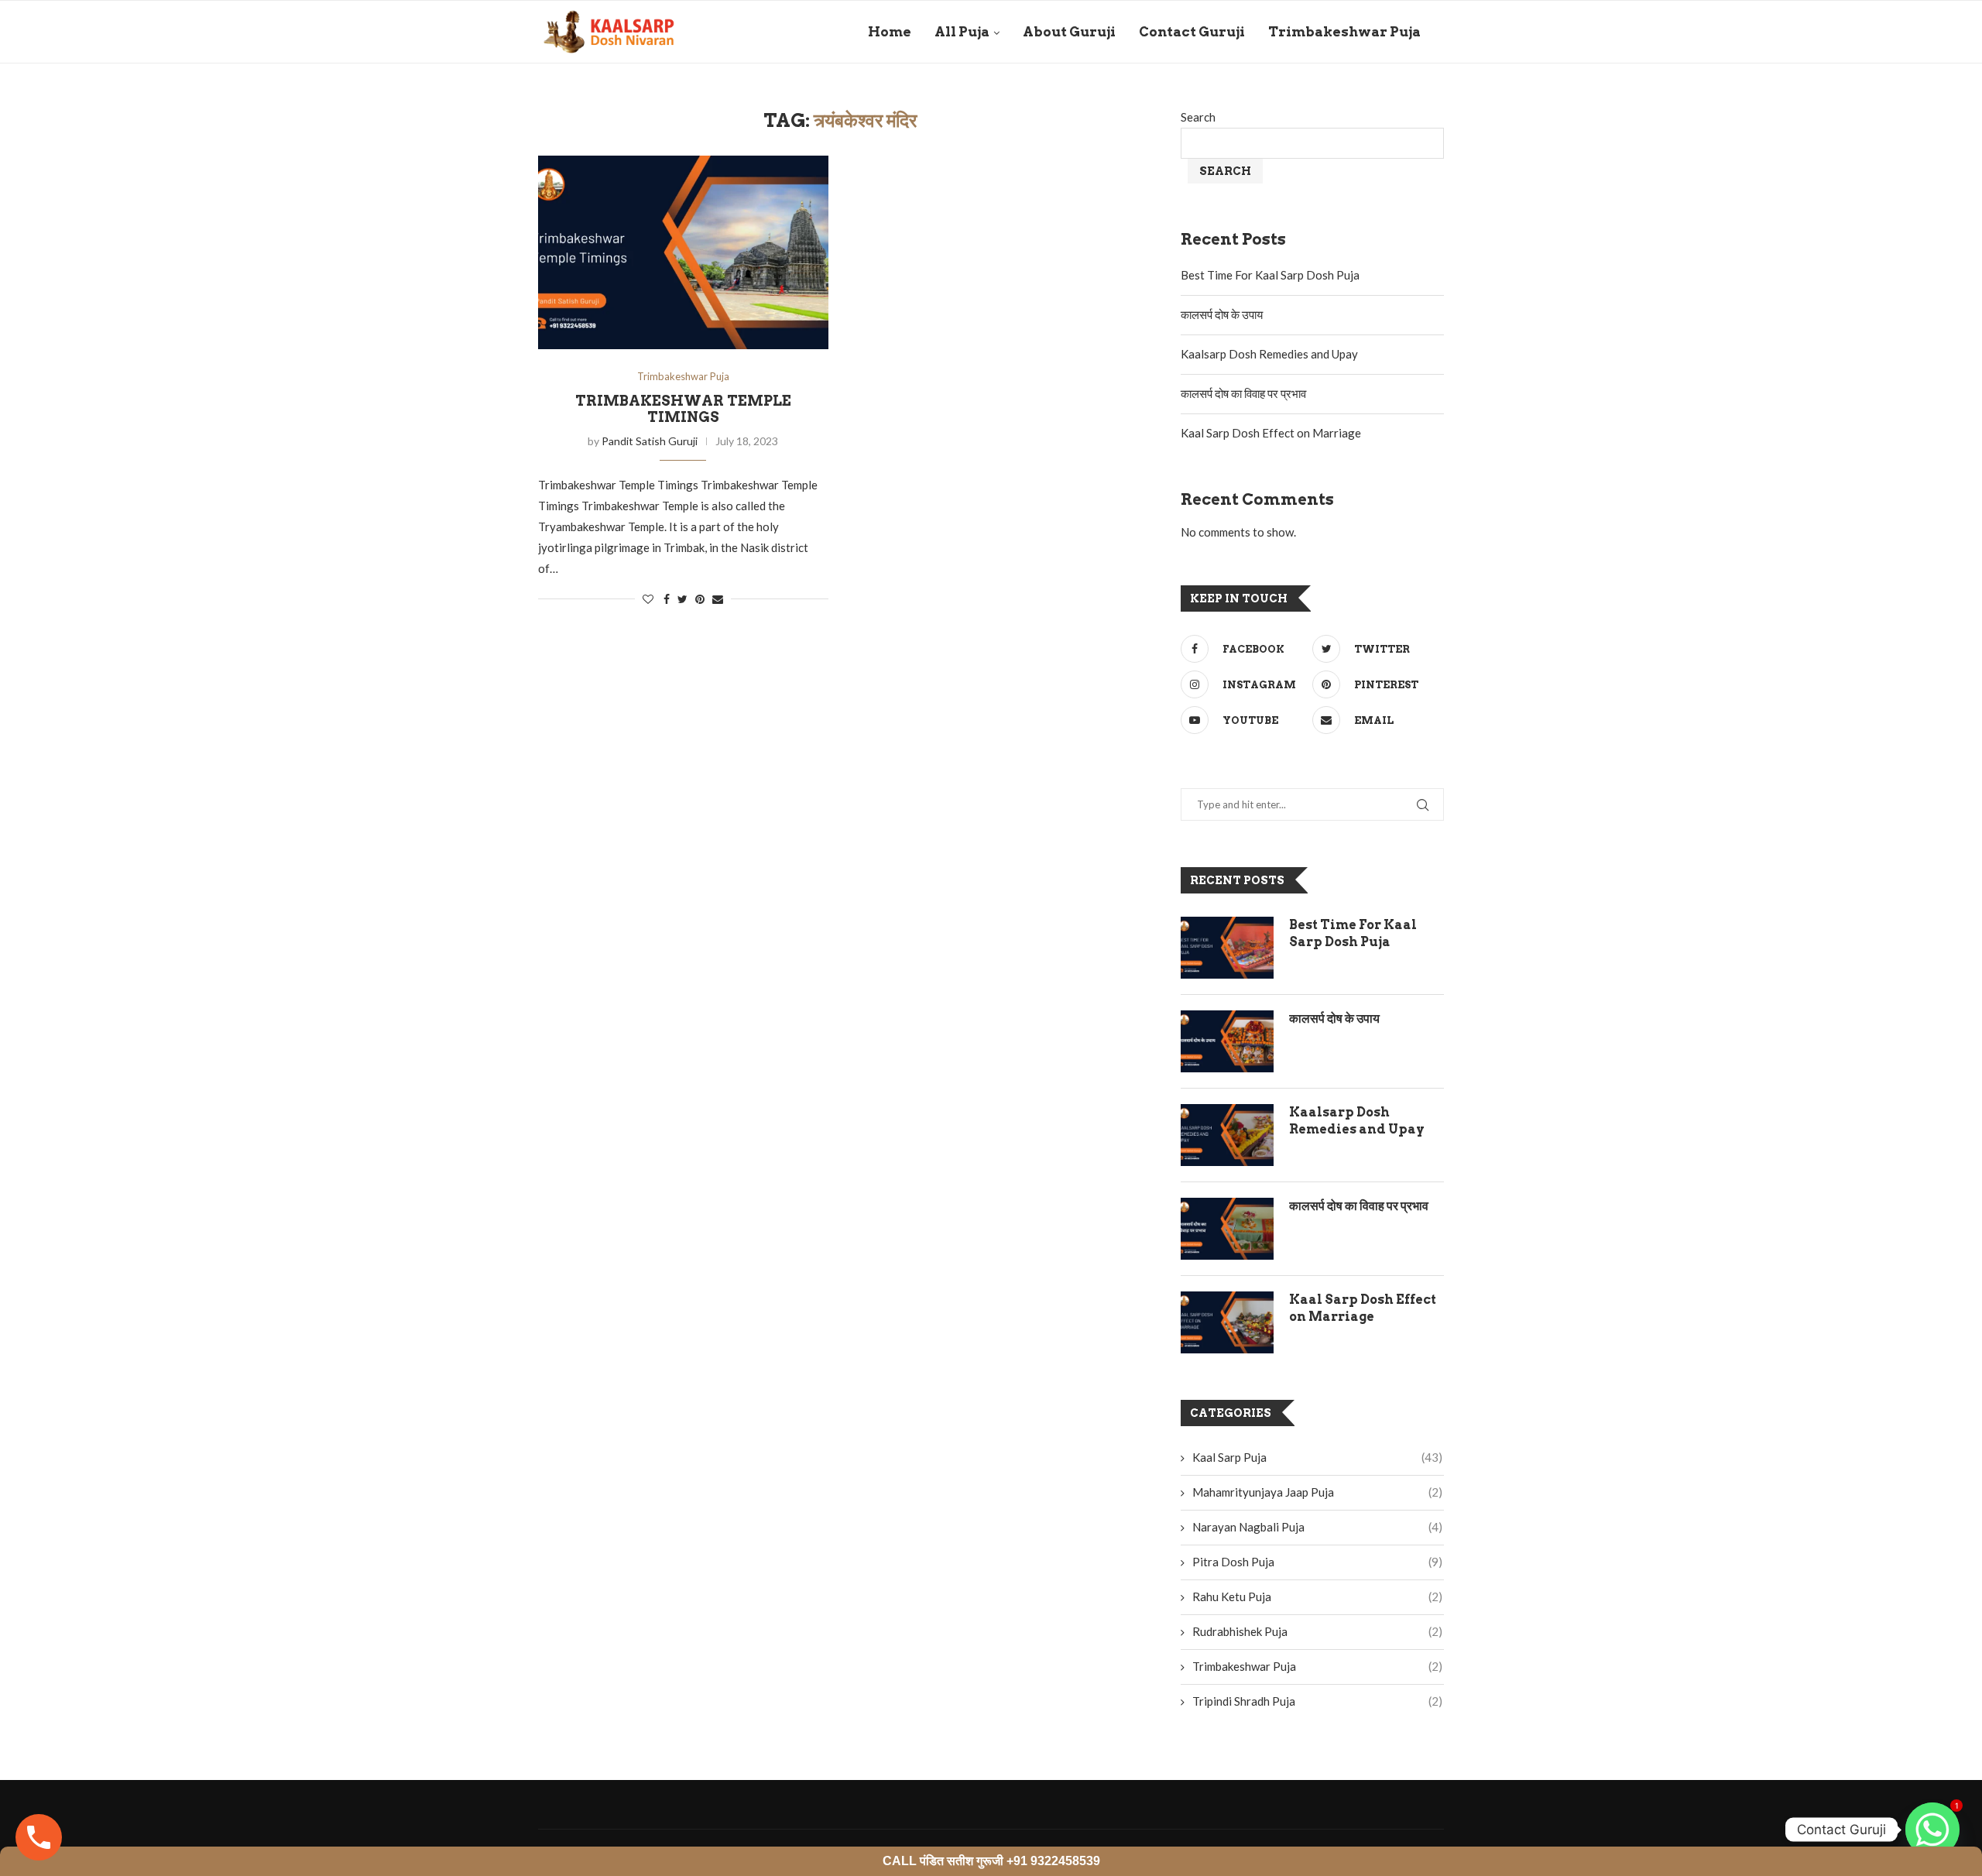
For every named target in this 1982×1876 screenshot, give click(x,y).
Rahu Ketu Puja (1317, 1596)
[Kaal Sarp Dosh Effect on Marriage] (1227, 1322)
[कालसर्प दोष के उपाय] (1227, 1041)
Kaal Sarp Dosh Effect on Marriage (1271, 433)
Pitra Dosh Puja (1317, 1562)
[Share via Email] (718, 599)
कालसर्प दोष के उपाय (1222, 314)
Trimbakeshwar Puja (1344, 32)
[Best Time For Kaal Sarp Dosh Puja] (1227, 948)
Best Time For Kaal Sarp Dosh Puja (1270, 275)
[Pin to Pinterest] (700, 599)
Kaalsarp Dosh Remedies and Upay (1269, 354)
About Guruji (1069, 32)
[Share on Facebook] (667, 599)
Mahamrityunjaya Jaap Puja (1317, 1492)
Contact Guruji (1192, 32)
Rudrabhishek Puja (1317, 1631)
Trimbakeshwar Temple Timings (683, 409)
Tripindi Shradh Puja (1317, 1701)
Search (1198, 117)
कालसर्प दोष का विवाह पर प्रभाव (1243, 393)
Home (890, 32)
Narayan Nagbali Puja (1317, 1527)
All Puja (962, 32)
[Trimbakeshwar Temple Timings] (683, 252)
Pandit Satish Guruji (650, 441)
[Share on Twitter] (682, 599)
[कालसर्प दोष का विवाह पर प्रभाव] (1227, 1229)
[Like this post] (648, 599)
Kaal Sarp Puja (1317, 1457)
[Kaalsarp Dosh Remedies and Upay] (1227, 1135)
